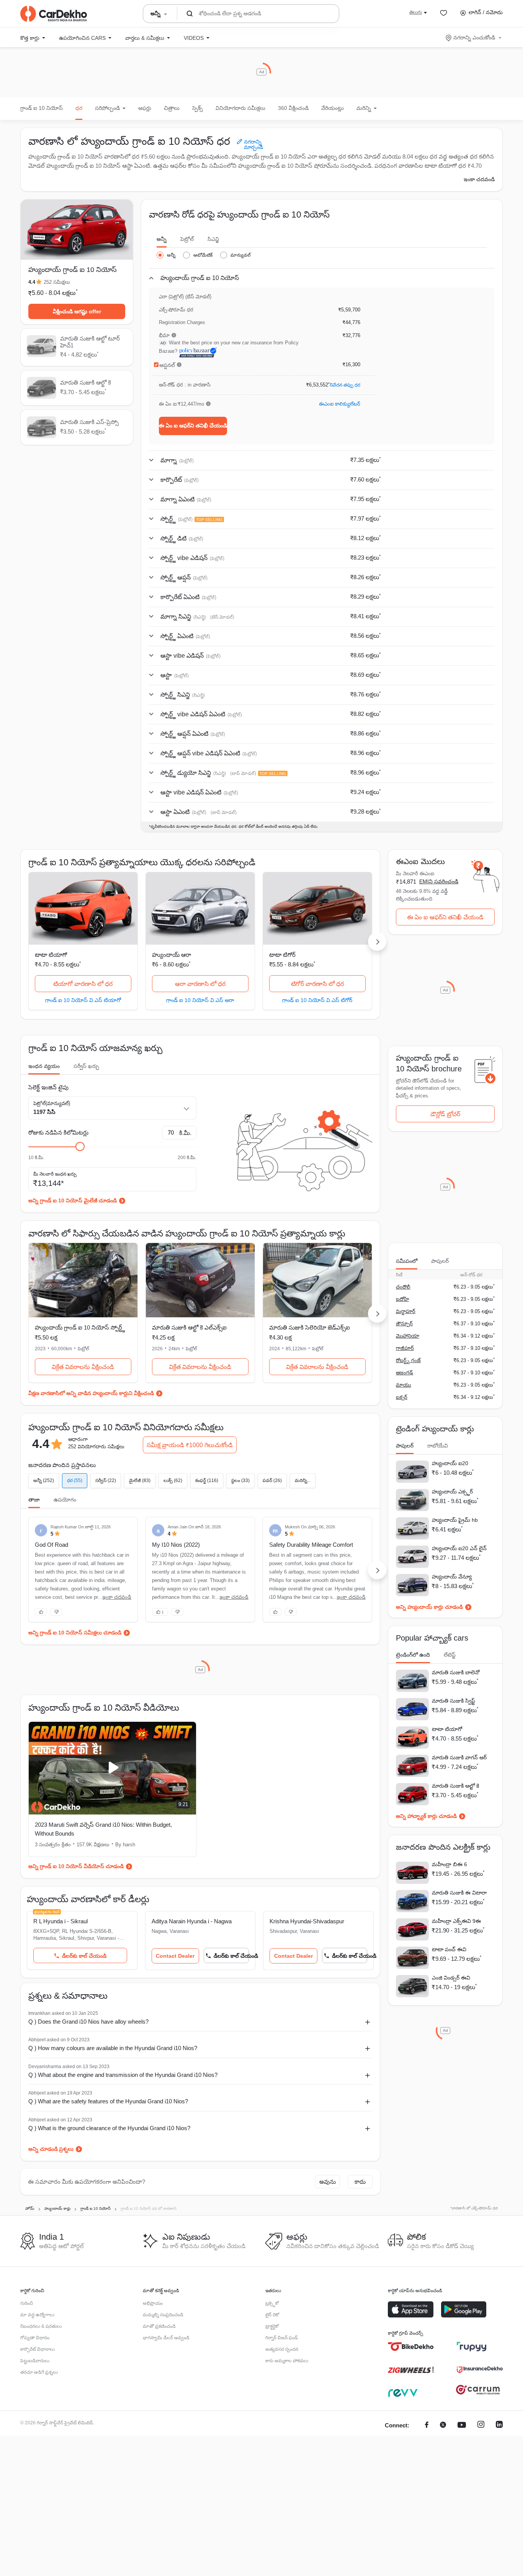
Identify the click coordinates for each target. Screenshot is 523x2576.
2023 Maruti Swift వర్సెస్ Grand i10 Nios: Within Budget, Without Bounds (103, 1829)
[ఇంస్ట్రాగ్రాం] (481, 2426)
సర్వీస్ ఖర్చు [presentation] (86, 1066)
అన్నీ (162, 239)
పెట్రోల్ (187, 239)
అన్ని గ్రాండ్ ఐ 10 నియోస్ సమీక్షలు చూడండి (75, 1633)
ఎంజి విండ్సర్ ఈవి (451, 1978)
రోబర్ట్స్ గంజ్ (408, 1360)
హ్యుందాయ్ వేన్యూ (452, 1577)
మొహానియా (408, 1336)
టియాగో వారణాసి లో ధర (83, 984)
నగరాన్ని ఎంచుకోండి (474, 38)
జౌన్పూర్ (404, 1324)
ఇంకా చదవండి (479, 179)
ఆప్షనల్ (167, 365)
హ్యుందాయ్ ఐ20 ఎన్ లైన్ (459, 1548)
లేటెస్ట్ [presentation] (450, 1655)
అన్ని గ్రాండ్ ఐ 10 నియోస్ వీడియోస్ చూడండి (76, 1866)
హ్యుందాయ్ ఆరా (172, 955)
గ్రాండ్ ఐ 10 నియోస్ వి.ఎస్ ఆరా (200, 1000)
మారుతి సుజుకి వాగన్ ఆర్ (459, 1757)
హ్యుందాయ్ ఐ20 (450, 1463)
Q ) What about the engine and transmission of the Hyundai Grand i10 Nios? (123, 2075)
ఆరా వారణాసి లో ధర (200, 984)
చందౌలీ (403, 1287)
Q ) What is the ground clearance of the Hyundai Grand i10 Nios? (109, 2128)
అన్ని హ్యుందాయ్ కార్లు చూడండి (429, 1607)
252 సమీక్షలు (57, 282)
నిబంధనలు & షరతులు (41, 2326)
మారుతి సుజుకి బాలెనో (456, 1672)
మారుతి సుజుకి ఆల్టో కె (455, 1786)
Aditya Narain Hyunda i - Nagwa (192, 1921)
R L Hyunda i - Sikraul (60, 1921)
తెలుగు (416, 12)
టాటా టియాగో (51, 955)
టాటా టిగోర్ (282, 955)
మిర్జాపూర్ (406, 1311)
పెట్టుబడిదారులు (35, 2361)
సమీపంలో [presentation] (407, 1261)
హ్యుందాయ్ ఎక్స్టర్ (452, 1492)
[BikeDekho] (411, 2347)
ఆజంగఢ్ (405, 1373)
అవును (328, 2182)
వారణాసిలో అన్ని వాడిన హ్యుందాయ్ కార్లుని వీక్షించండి (97, 1393)
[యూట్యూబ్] (462, 2426)
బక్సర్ (402, 1397)
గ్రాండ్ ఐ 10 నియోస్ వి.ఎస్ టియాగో (83, 1000)
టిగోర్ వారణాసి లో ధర (317, 984)
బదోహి (402, 1299)
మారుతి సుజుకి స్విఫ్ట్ (454, 1701)
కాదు (360, 2182)
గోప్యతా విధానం (35, 2338)
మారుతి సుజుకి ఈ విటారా (459, 1893)
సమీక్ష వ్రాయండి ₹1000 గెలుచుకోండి (190, 1445)
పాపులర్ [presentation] (440, 1261)
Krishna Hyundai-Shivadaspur (307, 1921)
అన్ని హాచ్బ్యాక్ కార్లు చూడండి (426, 1816)
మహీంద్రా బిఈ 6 (449, 1864)
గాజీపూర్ (405, 1348)
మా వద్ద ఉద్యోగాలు (37, 2315)
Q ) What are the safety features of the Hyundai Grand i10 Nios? (108, 2101)
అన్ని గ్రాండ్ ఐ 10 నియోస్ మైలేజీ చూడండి (73, 1200)
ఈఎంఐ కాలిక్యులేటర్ (340, 404)
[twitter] (443, 2426)
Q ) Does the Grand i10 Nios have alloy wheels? (88, 2022)
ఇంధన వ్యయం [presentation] (44, 1066)
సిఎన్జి (213, 239)
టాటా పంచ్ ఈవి (449, 1949)
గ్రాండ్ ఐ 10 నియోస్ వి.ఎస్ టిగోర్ (317, 1000)
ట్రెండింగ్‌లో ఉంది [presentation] (413, 1655)
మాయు (404, 1385)
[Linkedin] (499, 2426)
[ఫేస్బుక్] (427, 2426)
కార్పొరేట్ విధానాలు (38, 2349)
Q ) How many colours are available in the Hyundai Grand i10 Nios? (113, 2048)
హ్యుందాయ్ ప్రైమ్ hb (455, 1520)
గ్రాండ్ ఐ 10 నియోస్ (42, 108)
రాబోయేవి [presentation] (438, 1446)
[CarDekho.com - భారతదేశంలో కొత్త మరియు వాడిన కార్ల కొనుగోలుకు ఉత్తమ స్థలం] (54, 14)
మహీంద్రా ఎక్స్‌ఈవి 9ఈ (456, 1921)
